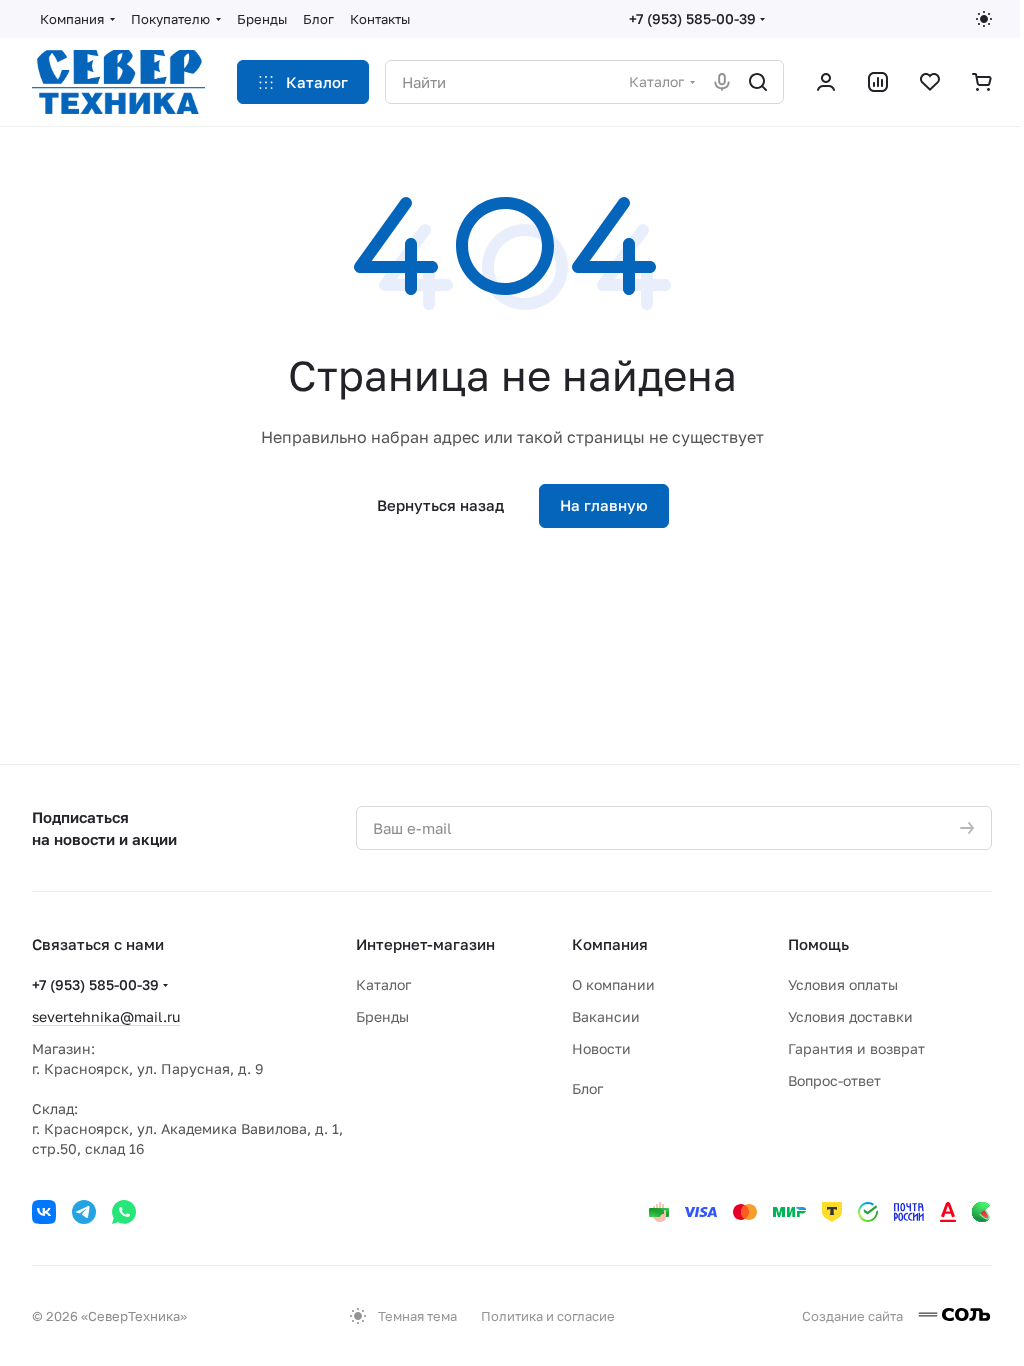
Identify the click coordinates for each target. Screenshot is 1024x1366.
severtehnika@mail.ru (106, 1016)
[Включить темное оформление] (984, 19)
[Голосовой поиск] (722, 82)
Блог (587, 1088)
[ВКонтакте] (44, 1212)
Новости (601, 1048)
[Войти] (826, 82)
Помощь (818, 944)
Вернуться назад (440, 505)
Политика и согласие (548, 1316)
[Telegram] (84, 1212)
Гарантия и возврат (856, 1048)
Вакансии (606, 1016)
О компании (613, 984)
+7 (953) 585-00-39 (692, 18)
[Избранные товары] (930, 82)
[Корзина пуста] (982, 82)
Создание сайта (854, 1316)
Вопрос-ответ (834, 1080)
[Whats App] (124, 1212)
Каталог (383, 984)
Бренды (382, 1016)
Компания (610, 944)
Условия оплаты (843, 984)
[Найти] (758, 82)
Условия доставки (850, 1016)
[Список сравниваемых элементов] (878, 82)
